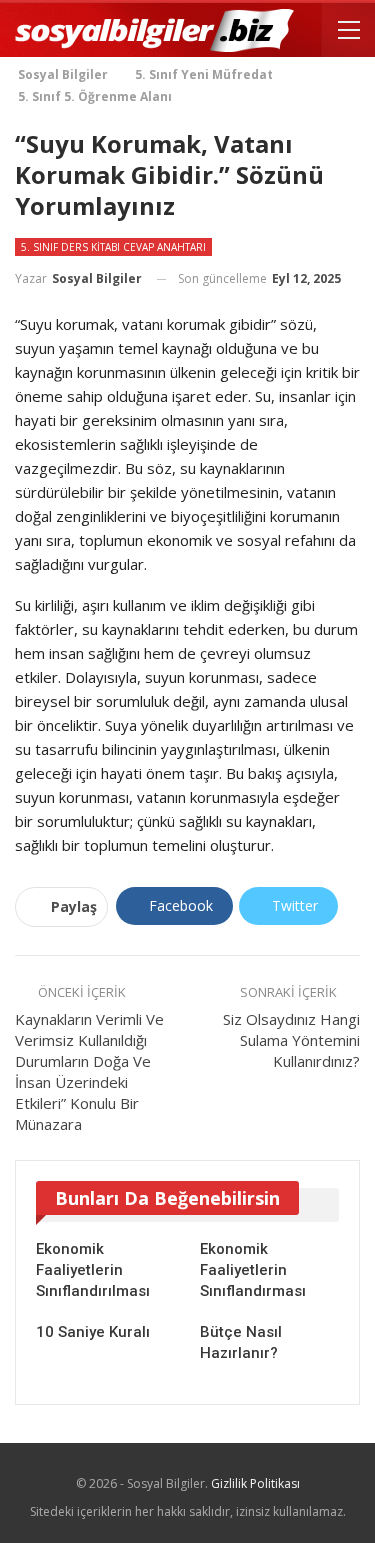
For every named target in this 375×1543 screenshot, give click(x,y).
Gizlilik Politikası (255, 1483)
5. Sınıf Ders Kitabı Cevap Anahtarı (113, 247)
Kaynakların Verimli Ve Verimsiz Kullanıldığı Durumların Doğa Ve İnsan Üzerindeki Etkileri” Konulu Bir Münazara (89, 1071)
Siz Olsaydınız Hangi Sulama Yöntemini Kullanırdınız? (291, 1040)
